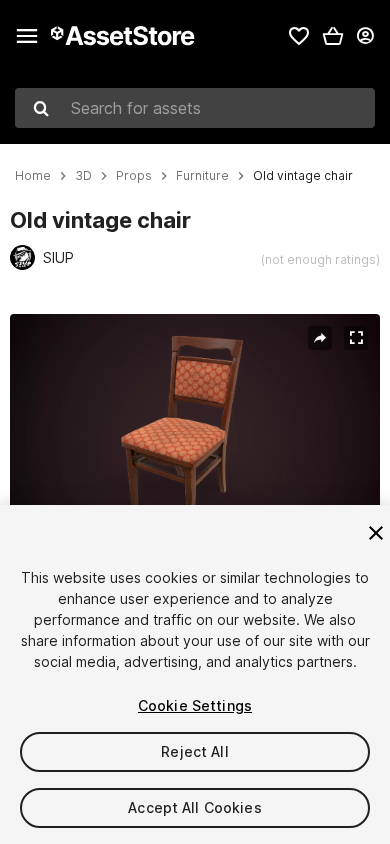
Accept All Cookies (195, 807)
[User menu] (365, 36)
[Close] (376, 533)
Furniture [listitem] (202, 176)
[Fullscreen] (356, 338)
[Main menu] (27, 36)
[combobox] (195, 108)
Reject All (194, 751)
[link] (299, 36)
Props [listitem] (134, 176)
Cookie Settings (195, 705)
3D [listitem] (83, 176)
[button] (333, 36)
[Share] (320, 338)
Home (33, 176)
